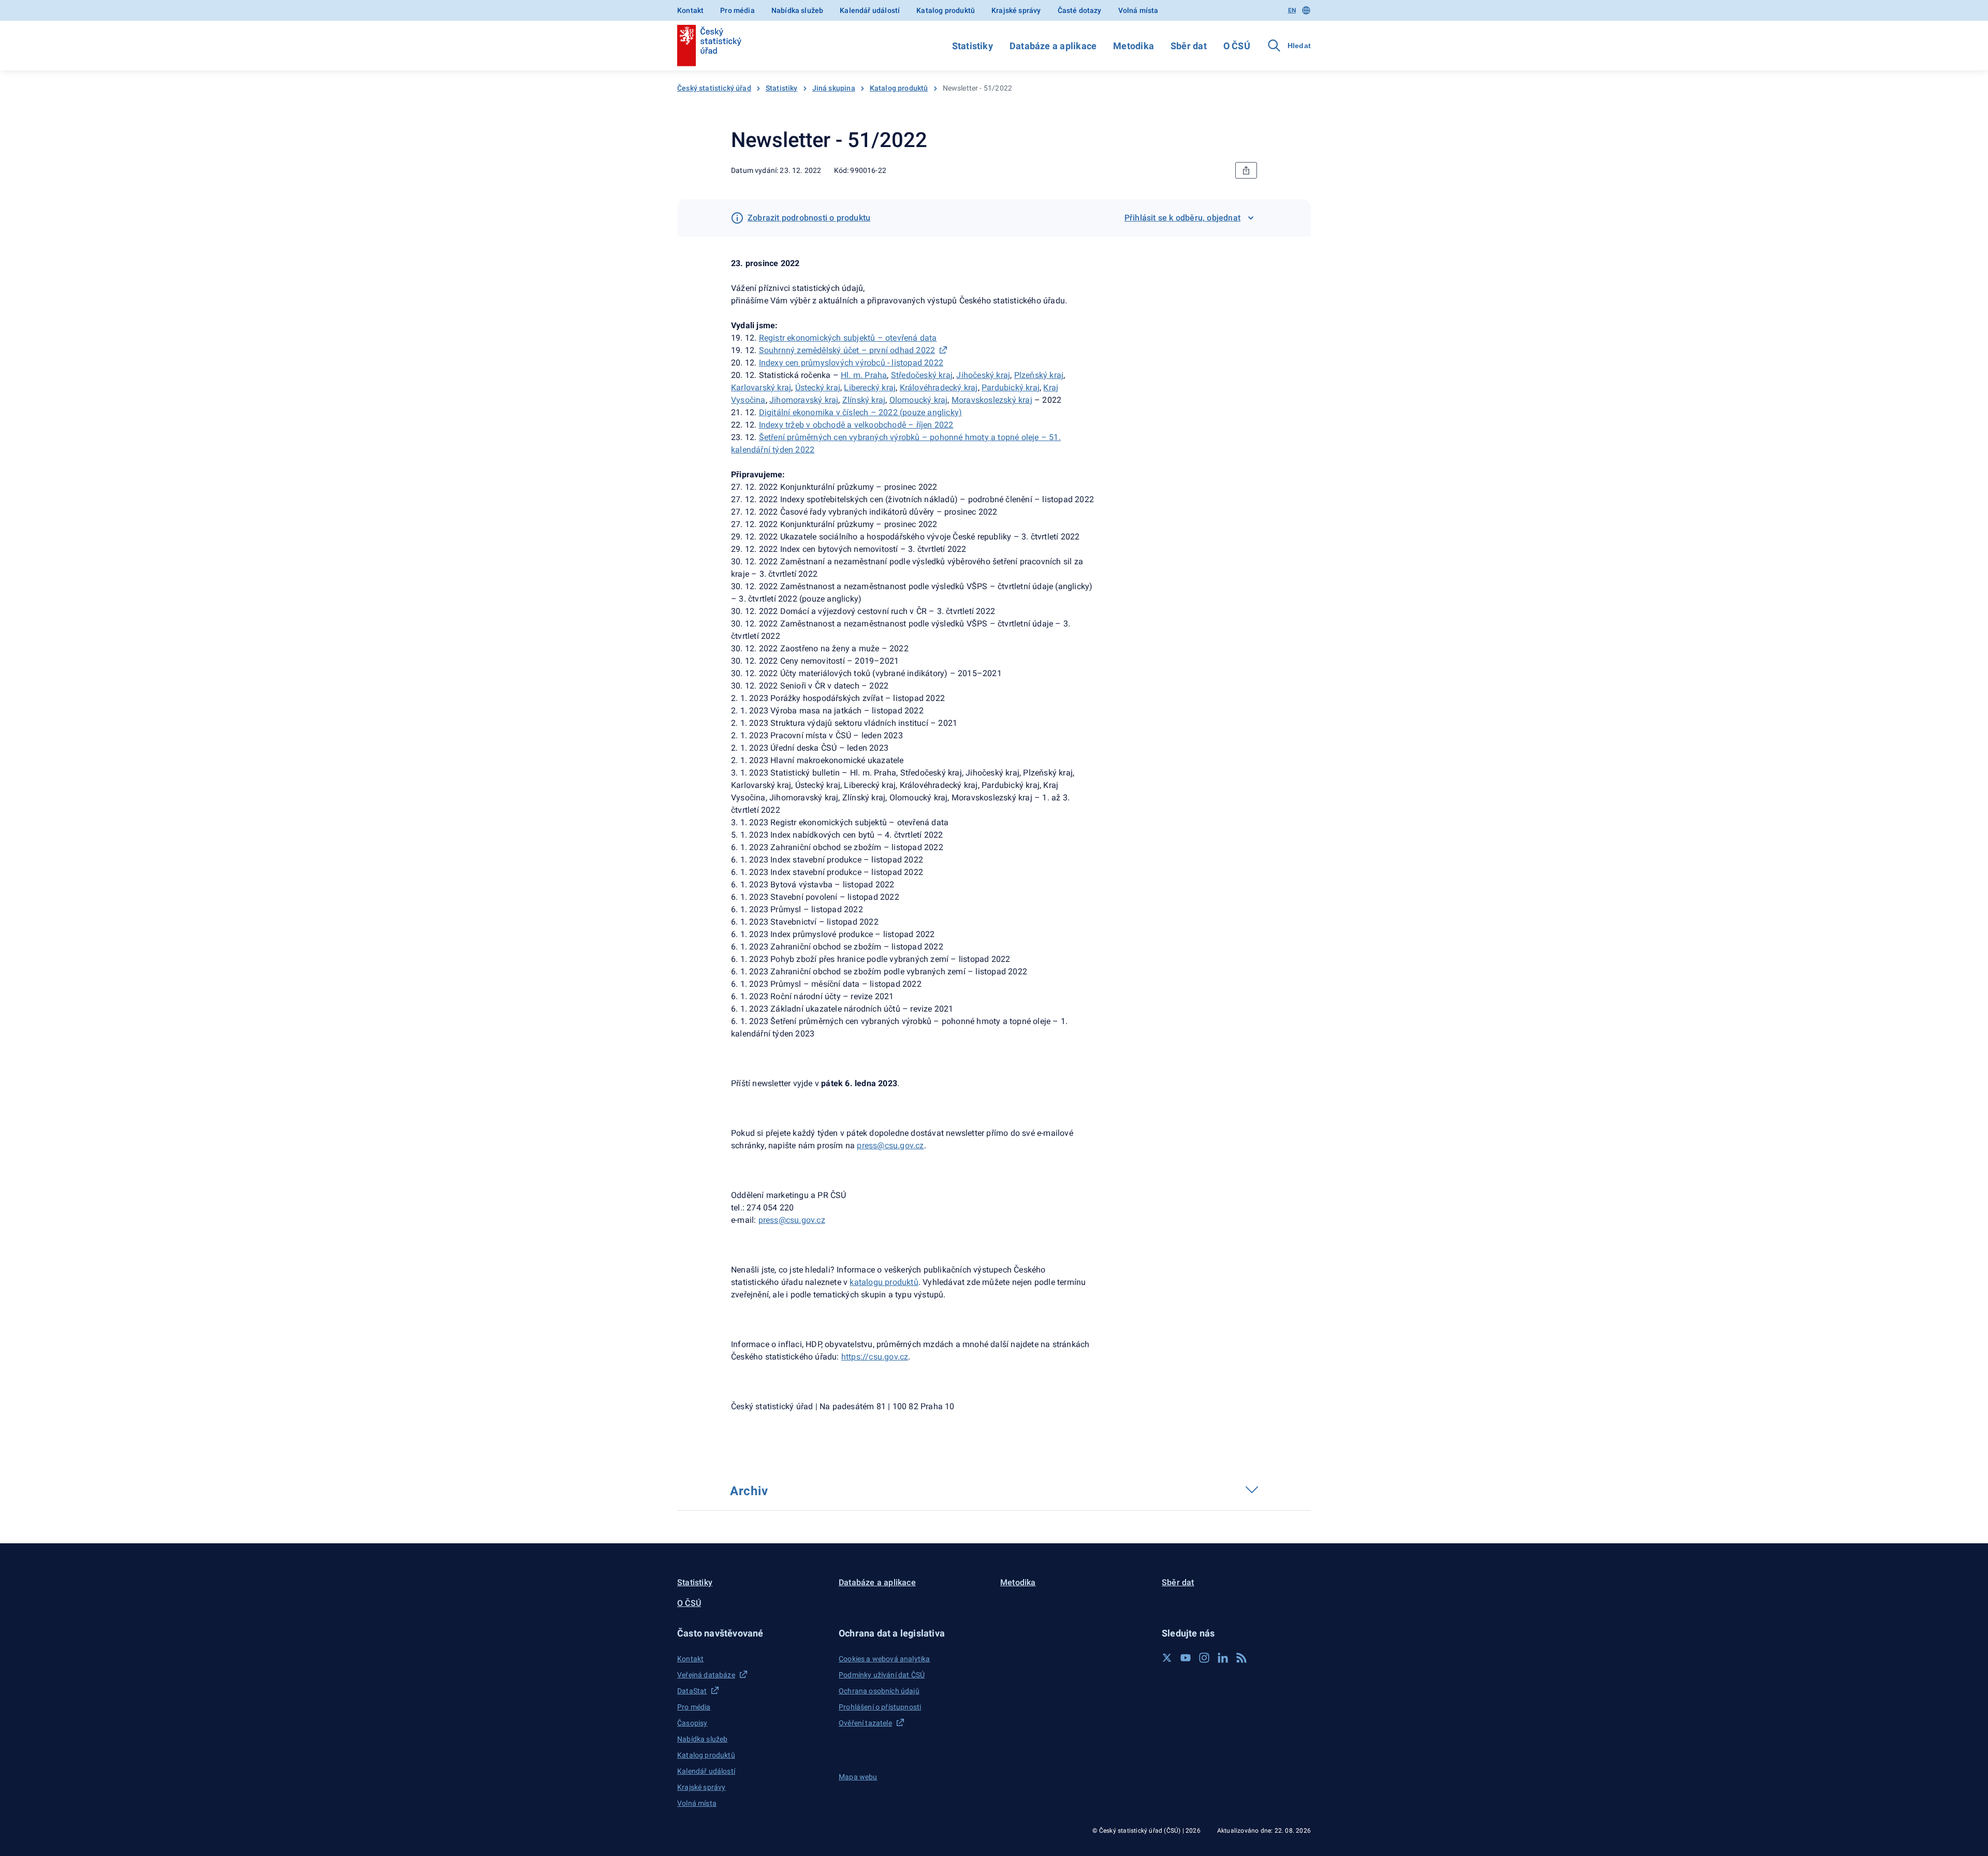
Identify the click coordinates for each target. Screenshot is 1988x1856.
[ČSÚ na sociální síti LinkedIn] (1223, 1658)
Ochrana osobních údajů (879, 1691)
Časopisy (692, 1723)
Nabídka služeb (797, 10)
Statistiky (973, 46)
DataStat (692, 1691)
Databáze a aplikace (1053, 46)
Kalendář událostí (870, 10)
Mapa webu (858, 1777)
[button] (752, 1633)
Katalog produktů (946, 10)
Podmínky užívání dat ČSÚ (882, 1675)
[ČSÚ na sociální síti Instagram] (1204, 1658)
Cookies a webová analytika (885, 1659)
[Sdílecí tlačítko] (1246, 170)
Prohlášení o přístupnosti (880, 1707)
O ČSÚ (1237, 46)
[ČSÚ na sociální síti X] (1167, 1658)
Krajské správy (1016, 10)
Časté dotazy (1080, 10)
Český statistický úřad (714, 88)
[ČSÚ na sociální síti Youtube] (1186, 1658)
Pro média (737, 10)
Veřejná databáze (706, 1675)
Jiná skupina (834, 88)
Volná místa (1138, 10)
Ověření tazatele (865, 1723)
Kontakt (690, 10)
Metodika (1134, 46)
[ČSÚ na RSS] (1241, 1658)
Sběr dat (1189, 46)
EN (1292, 10)
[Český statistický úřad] (709, 46)
